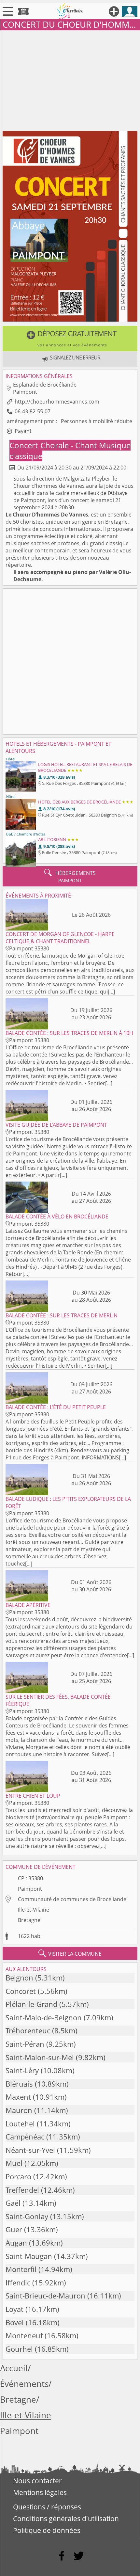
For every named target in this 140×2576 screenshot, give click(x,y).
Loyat (14, 2309)
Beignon (19, 1978)
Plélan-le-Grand (31, 2004)
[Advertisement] (70, 79)
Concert (25, 445)
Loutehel (20, 2124)
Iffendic (18, 2283)
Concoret (21, 1991)
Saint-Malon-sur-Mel (40, 2057)
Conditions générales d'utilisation (66, 2519)
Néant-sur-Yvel (30, 2150)
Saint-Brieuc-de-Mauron (45, 2296)
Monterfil (21, 2269)
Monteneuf (24, 2336)
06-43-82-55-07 (33, 411)
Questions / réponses (47, 2507)
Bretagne (29, 1920)
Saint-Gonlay (27, 2216)
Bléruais (19, 2084)
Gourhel (19, 2349)
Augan (16, 2243)
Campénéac (25, 2137)
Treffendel (22, 2190)
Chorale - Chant (70, 445)
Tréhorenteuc (28, 2031)
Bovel (15, 2322)
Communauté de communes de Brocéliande (72, 1899)
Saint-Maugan (29, 2256)
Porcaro (18, 2177)
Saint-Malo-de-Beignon (44, 2018)
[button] (70, 339)
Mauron (19, 2110)
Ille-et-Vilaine (34, 1910)
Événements (24, 2384)
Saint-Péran (25, 2044)
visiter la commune (70, 1953)
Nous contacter (37, 2481)
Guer (14, 2229)
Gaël (13, 2203)
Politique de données (47, 2530)
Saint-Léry (22, 2070)
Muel (14, 2163)
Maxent (18, 2097)
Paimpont (30, 1889)
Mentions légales (40, 2492)
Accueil (14, 2368)
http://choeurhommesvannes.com (57, 402)
